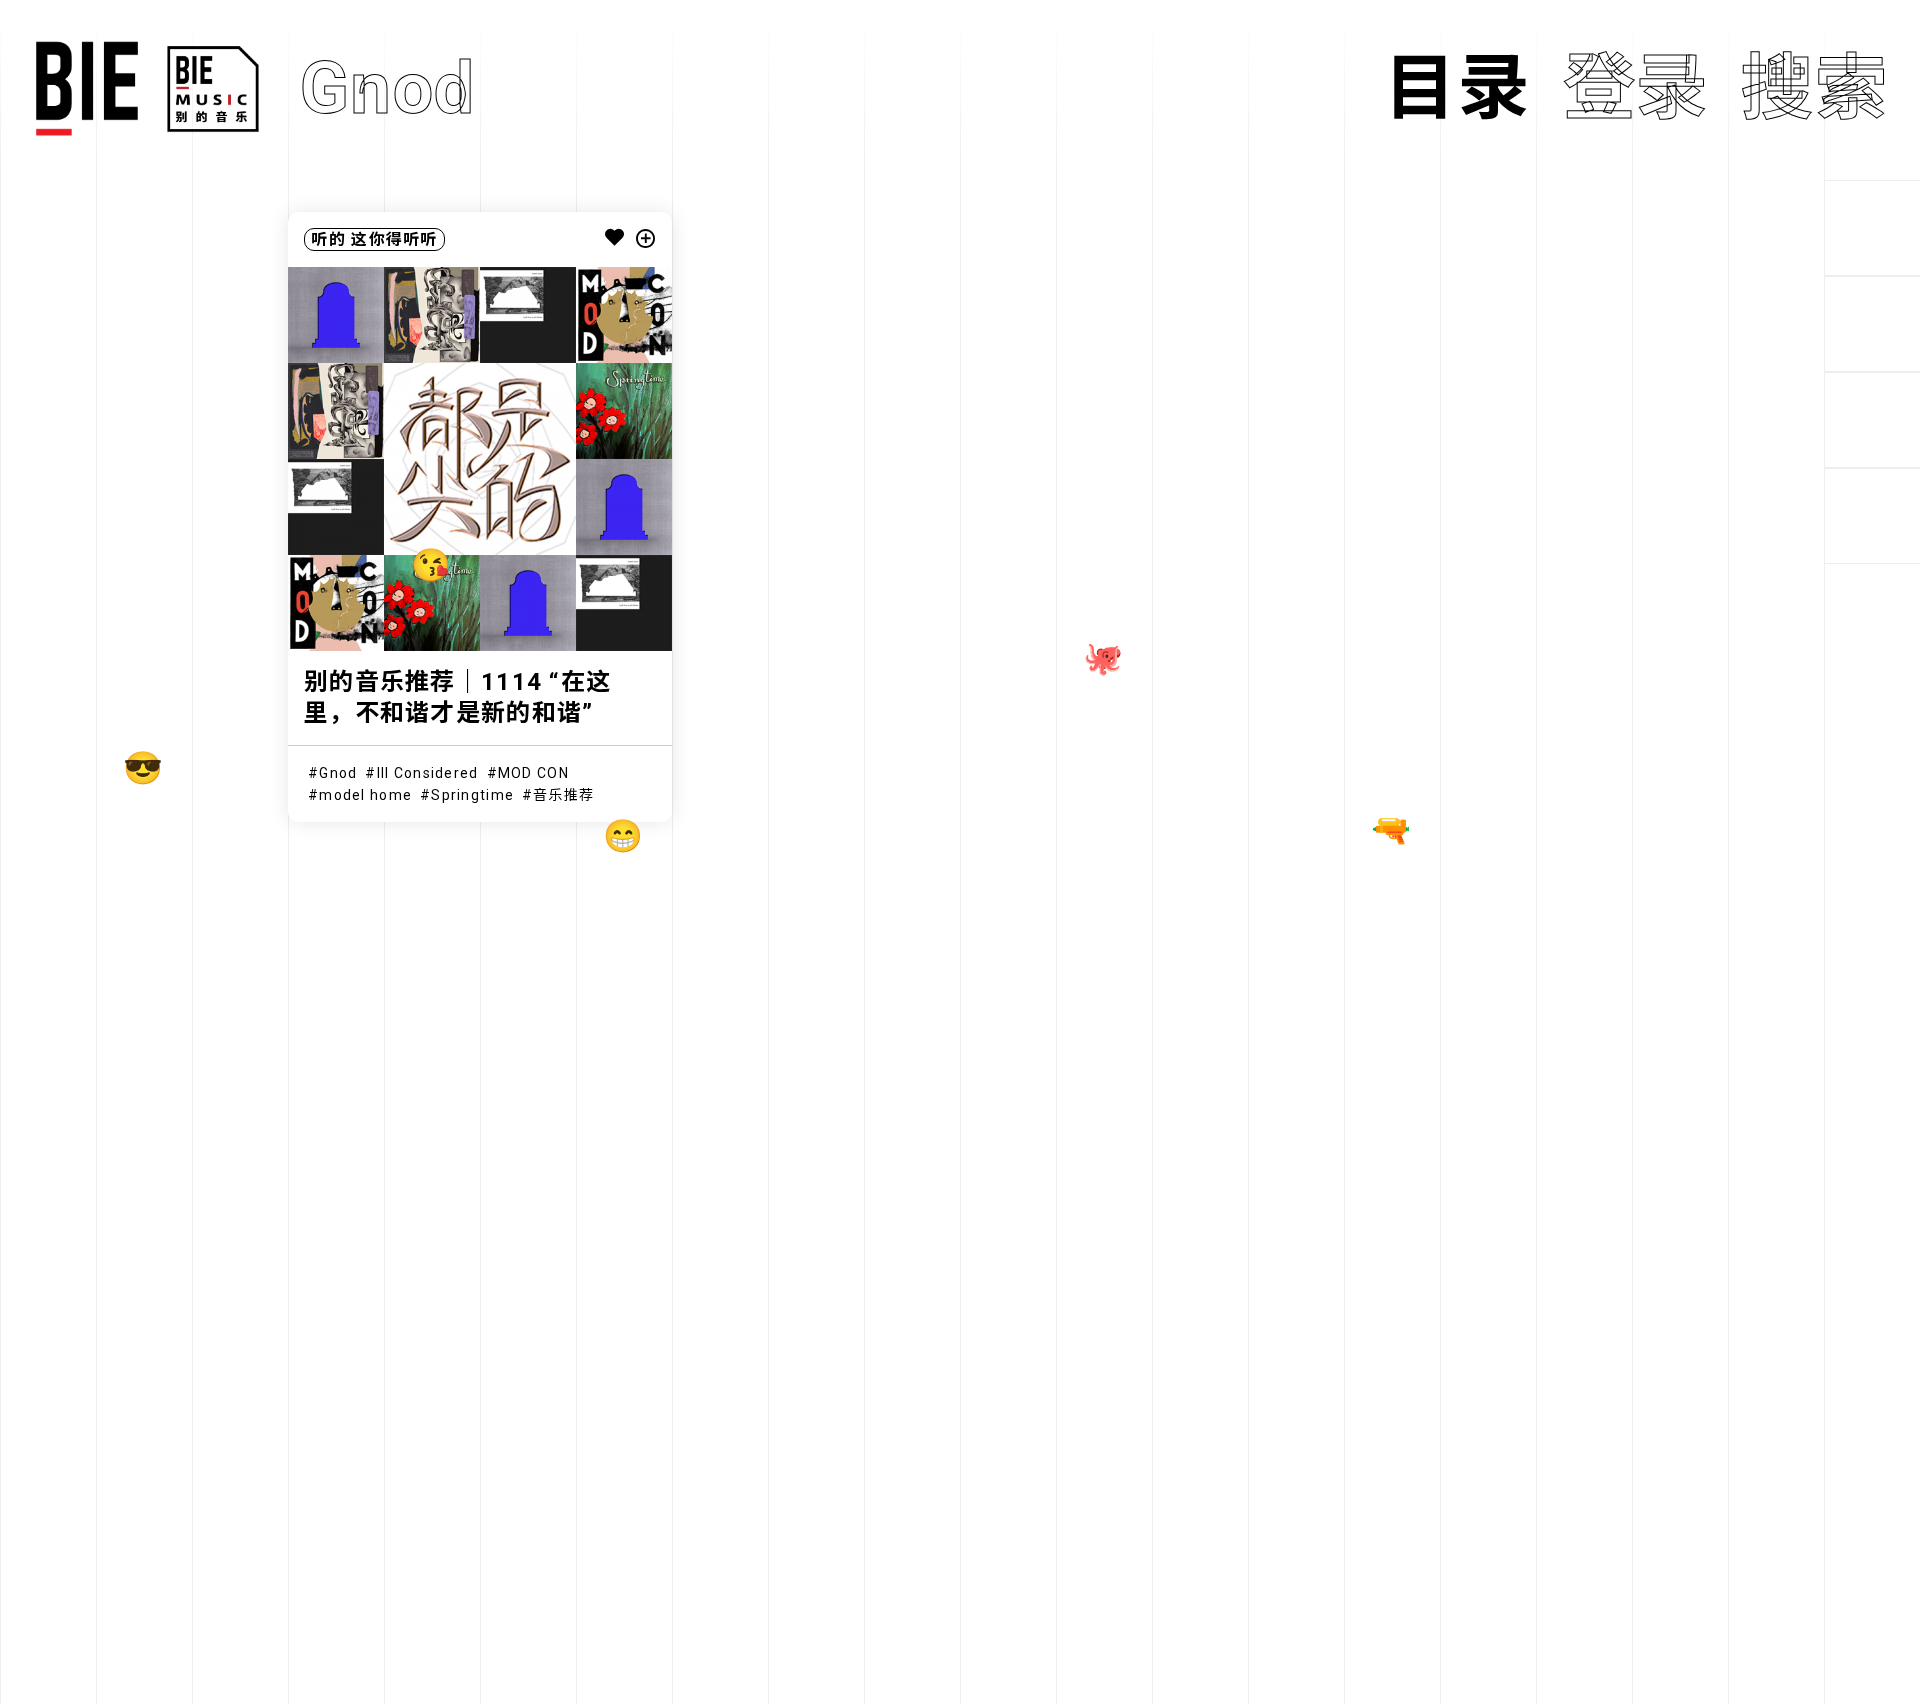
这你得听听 (394, 239)
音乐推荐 (563, 795)
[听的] (1872, 228)
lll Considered (428, 773)
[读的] (1872, 324)
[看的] (1872, 420)
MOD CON (533, 773)
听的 (328, 239)
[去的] (1872, 516)
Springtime (472, 795)
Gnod (338, 773)
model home (365, 795)
